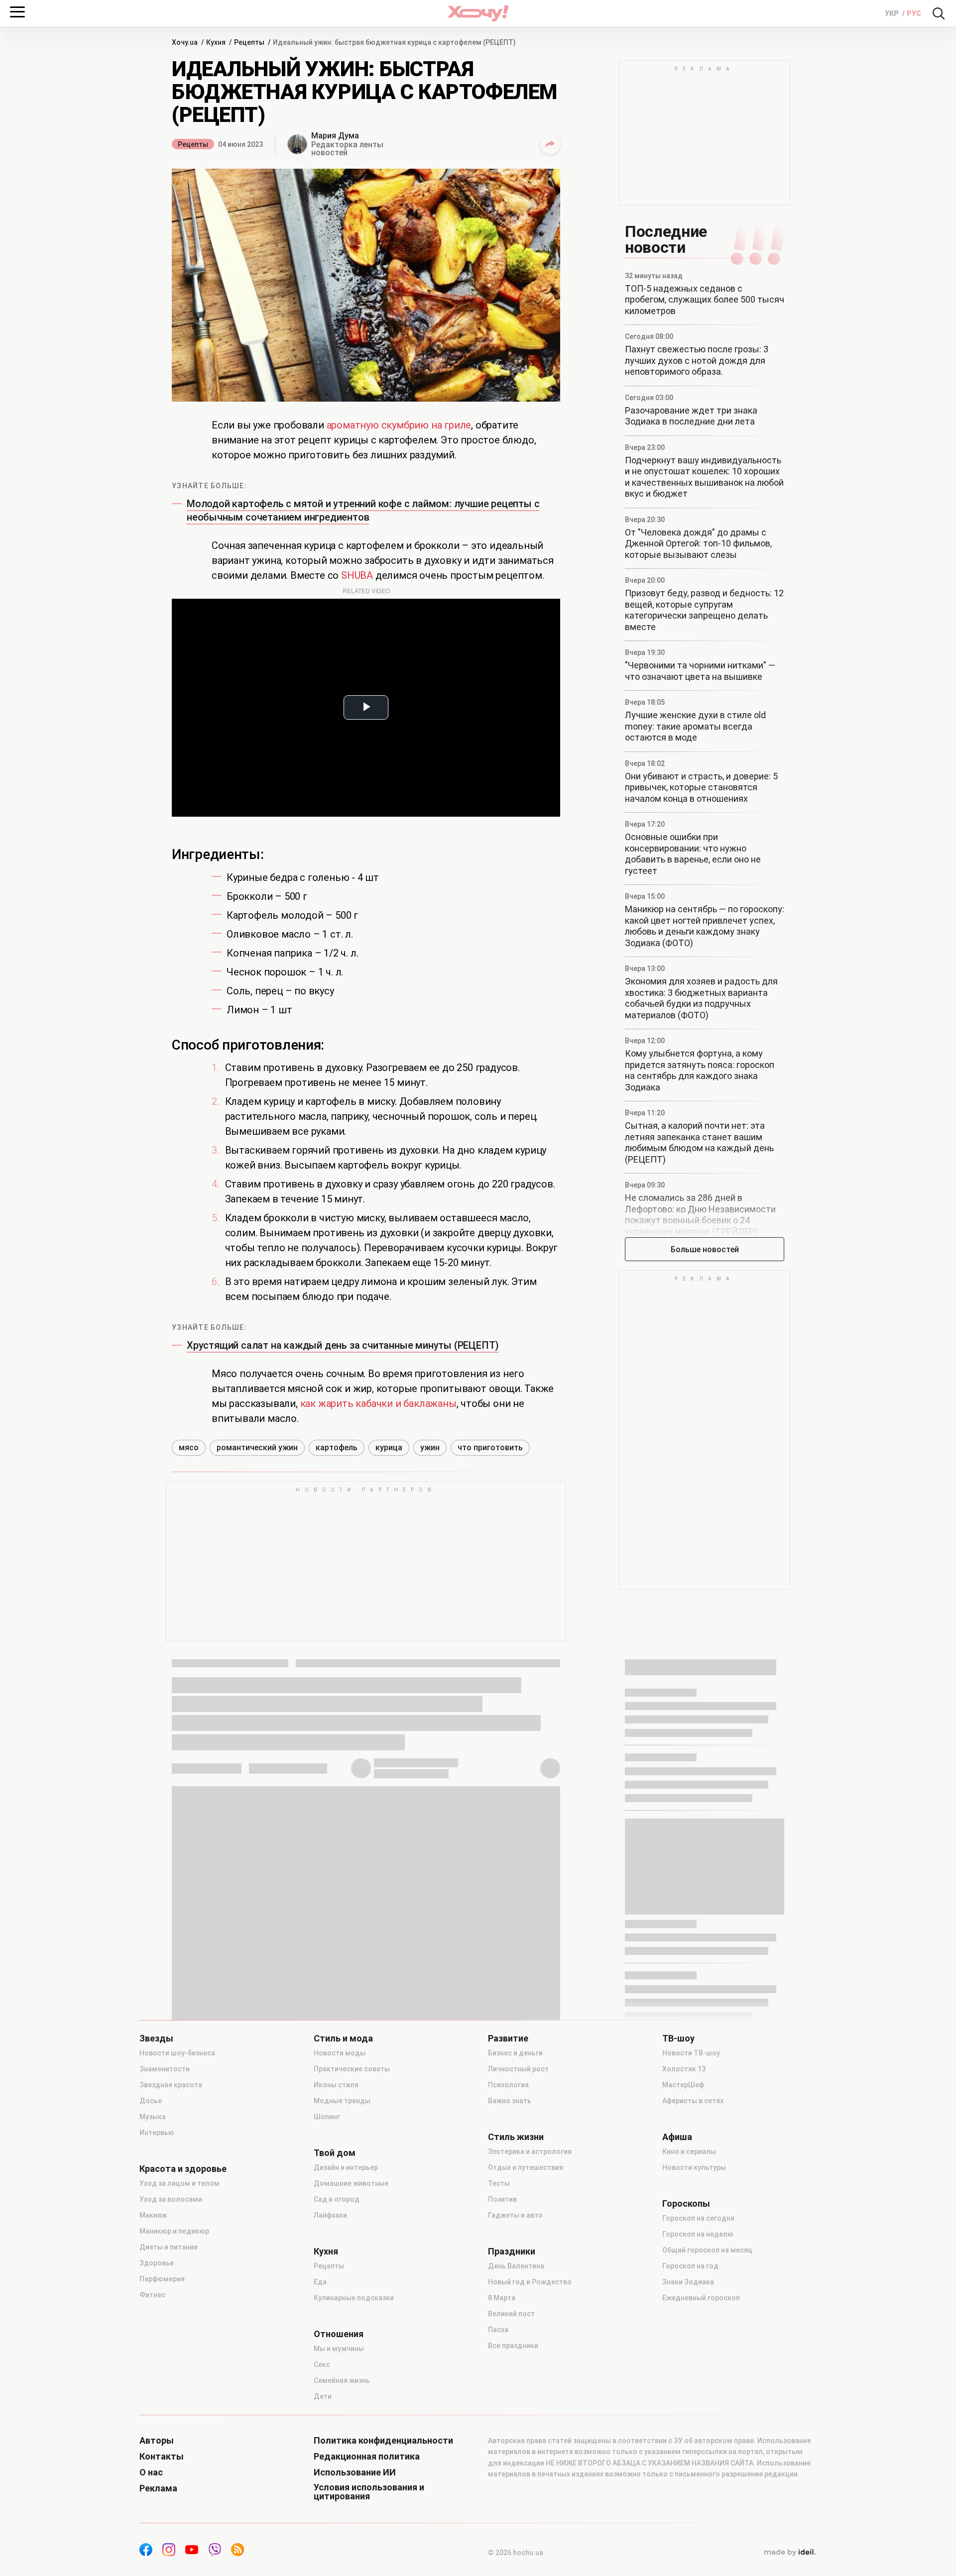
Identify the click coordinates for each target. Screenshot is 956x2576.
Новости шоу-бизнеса (177, 2053)
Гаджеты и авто (515, 2215)
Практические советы (352, 2069)
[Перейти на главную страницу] (478, 13)
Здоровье (157, 2263)
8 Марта (502, 2298)
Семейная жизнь (342, 2380)
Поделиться (550, 144)
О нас (151, 2472)
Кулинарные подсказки (354, 2298)
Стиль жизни (516, 2137)
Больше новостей (705, 1249)
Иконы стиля (336, 2085)
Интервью (157, 2133)
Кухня (326, 2252)
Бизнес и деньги (515, 2053)
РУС (914, 13)
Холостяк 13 (684, 2069)
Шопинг (327, 2117)
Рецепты (193, 144)
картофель (337, 1448)
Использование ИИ (355, 2472)
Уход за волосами (171, 2199)
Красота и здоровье (183, 2169)
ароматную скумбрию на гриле (399, 425)
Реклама (158, 2488)
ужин (430, 1448)
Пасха (498, 2330)
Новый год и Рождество (530, 2282)
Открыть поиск (939, 13)
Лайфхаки (330, 2215)
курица (389, 1448)
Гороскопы (686, 2204)
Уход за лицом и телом (179, 2183)
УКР (893, 13)
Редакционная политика (367, 2457)
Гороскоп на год (690, 2266)
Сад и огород (337, 2199)
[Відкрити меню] (17, 12)
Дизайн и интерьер (346, 2167)
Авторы (157, 2441)
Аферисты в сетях (693, 2101)
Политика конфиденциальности (383, 2441)
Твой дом (335, 2153)
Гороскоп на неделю (698, 2234)
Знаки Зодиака (688, 2282)
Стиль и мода (343, 2039)
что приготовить (490, 1448)
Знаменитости (165, 2069)
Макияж (153, 2215)
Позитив (502, 2199)
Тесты (499, 2183)
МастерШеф (683, 2085)
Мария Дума (335, 136)
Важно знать (510, 2101)
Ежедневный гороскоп (701, 2298)
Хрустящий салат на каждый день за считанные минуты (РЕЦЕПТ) (343, 1345)
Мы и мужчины (339, 2349)
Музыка (153, 2117)
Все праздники (513, 2346)
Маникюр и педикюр (174, 2231)
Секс (322, 2364)
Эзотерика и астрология (530, 2151)
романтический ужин (257, 1448)
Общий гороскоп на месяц (707, 2250)
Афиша (677, 2137)
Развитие (508, 2039)
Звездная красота (171, 2085)
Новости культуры (694, 2167)
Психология (508, 2085)
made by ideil (790, 2553)
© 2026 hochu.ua (516, 2553)
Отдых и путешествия (526, 2167)
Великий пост (511, 2314)
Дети (323, 2396)
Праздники (512, 2252)
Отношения (339, 2334)
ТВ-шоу (678, 2039)
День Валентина (516, 2266)
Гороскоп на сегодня (698, 2218)
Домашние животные (351, 2183)
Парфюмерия (162, 2279)
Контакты (162, 2457)
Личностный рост (518, 2069)
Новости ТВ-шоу (691, 2053)
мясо (189, 1448)
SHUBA (357, 575)
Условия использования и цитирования (369, 2492)
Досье (151, 2101)
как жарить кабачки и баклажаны (378, 1403)
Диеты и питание (169, 2247)
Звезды (156, 2039)
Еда (320, 2282)
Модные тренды (342, 2101)
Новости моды (340, 2053)
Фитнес (152, 2295)
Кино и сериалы (689, 2151)
